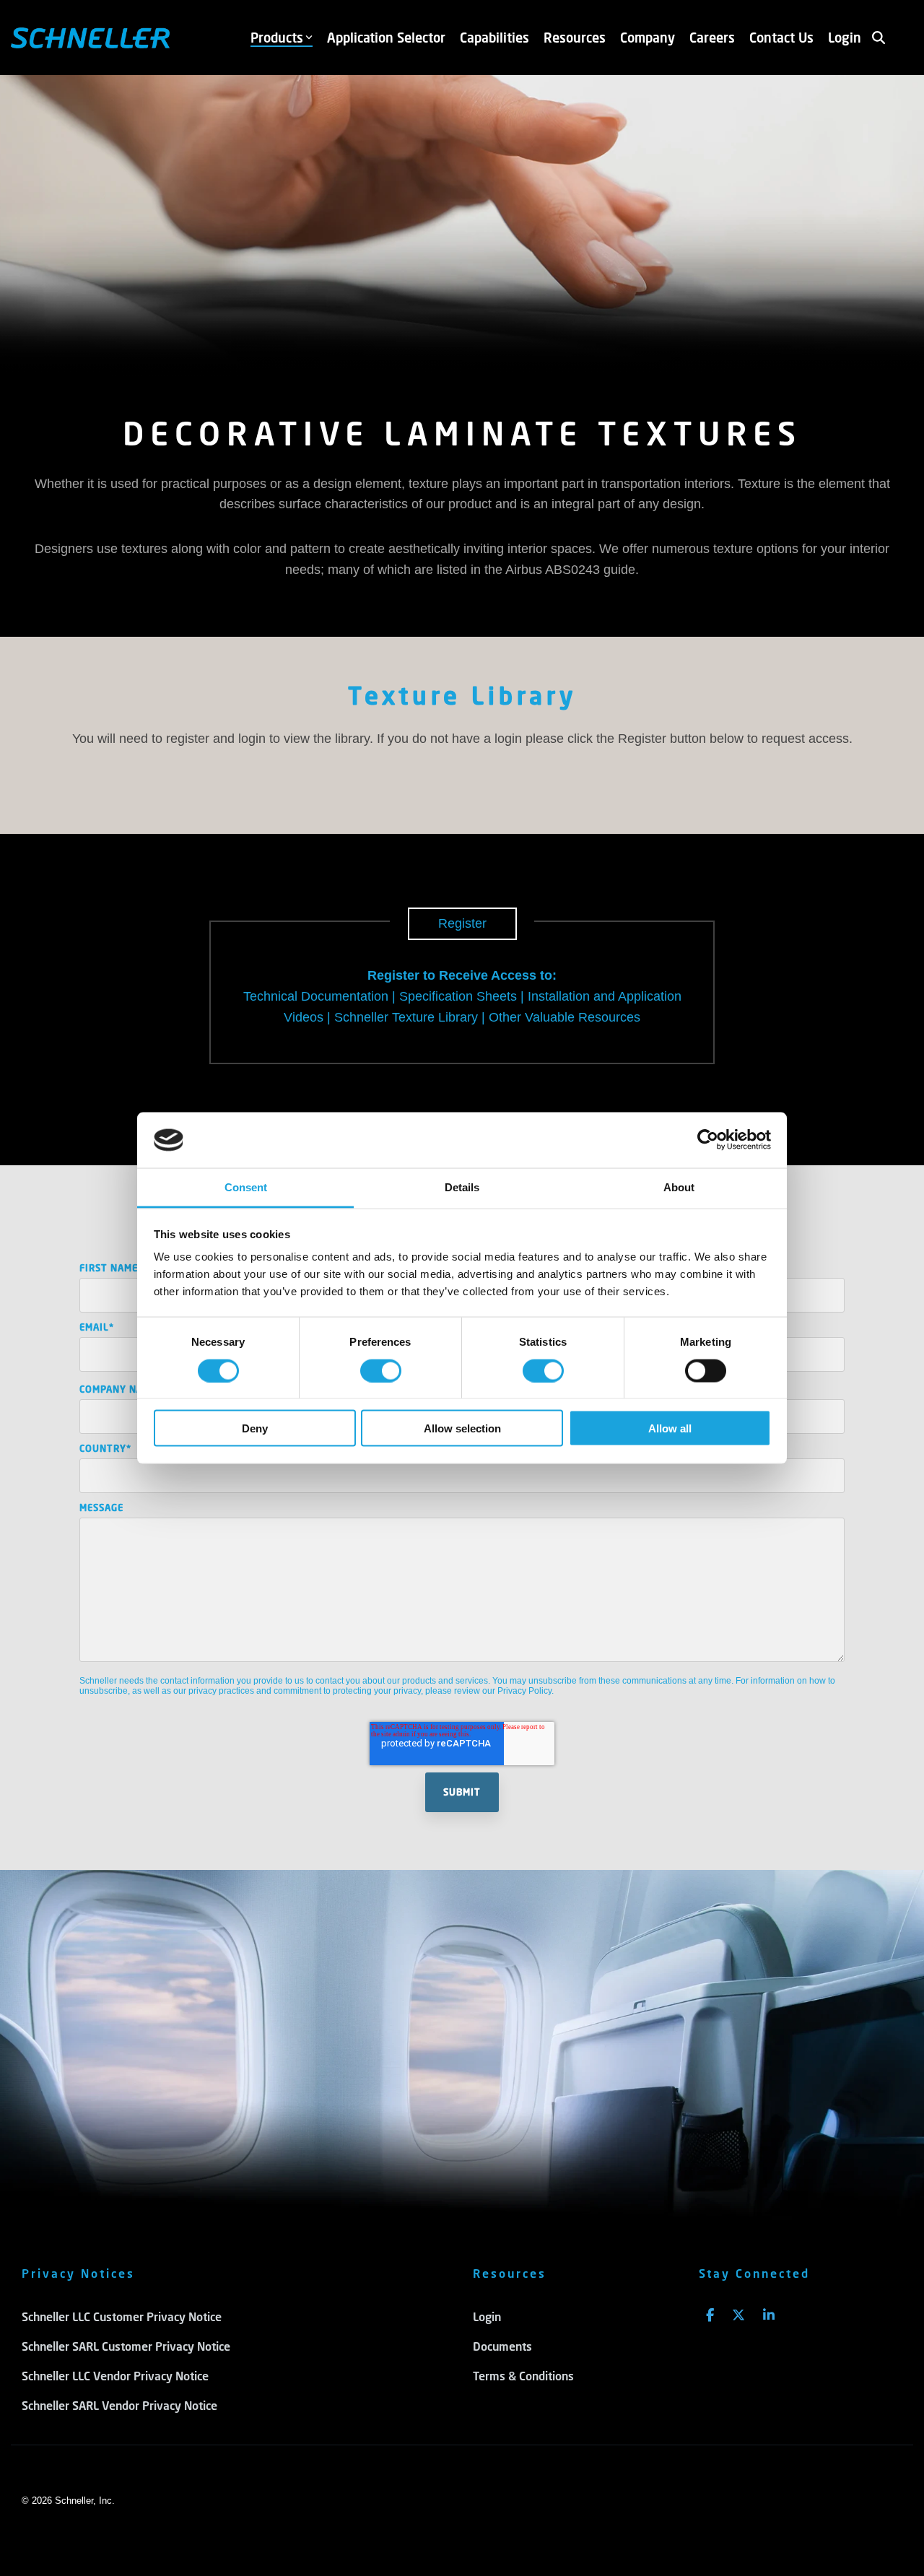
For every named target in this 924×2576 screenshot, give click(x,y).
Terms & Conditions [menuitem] (523, 2376)
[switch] (381, 1370)
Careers (712, 38)
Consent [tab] (246, 1187)
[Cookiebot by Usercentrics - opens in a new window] (708, 1140)
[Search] (879, 38)
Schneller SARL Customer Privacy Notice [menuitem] (126, 2346)
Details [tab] (462, 1187)
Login (845, 38)
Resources (575, 38)
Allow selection (462, 1428)
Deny (255, 1428)
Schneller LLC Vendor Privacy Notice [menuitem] (115, 2376)
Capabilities (494, 38)
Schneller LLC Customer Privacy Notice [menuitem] (122, 2316)
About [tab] (679, 1187)
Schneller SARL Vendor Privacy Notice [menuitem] (119, 2405)
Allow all (670, 1428)
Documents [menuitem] (502, 2346)
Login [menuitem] (487, 2316)
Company (648, 38)
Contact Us (781, 38)
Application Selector (386, 38)
